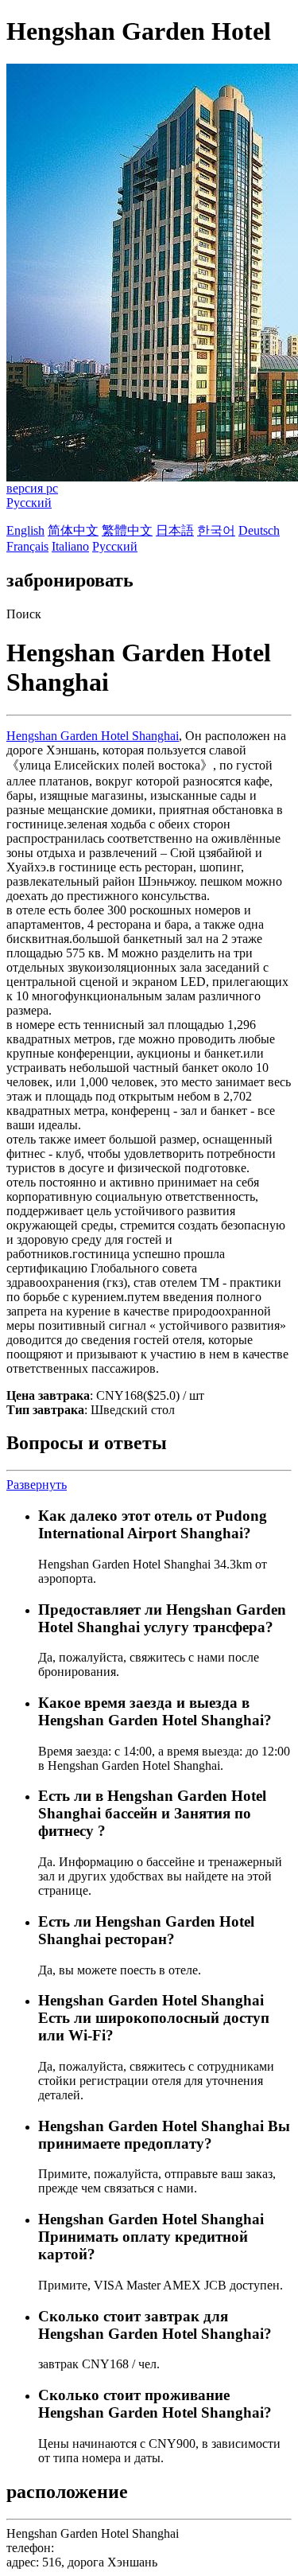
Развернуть (37, 1485)
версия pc (32, 488)
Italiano (70, 546)
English (25, 530)
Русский (29, 503)
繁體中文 (127, 530)
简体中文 (73, 530)
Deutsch (259, 530)
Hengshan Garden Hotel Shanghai (93, 736)
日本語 (175, 530)
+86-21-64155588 (103, 2548)
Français (27, 546)
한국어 (216, 530)
